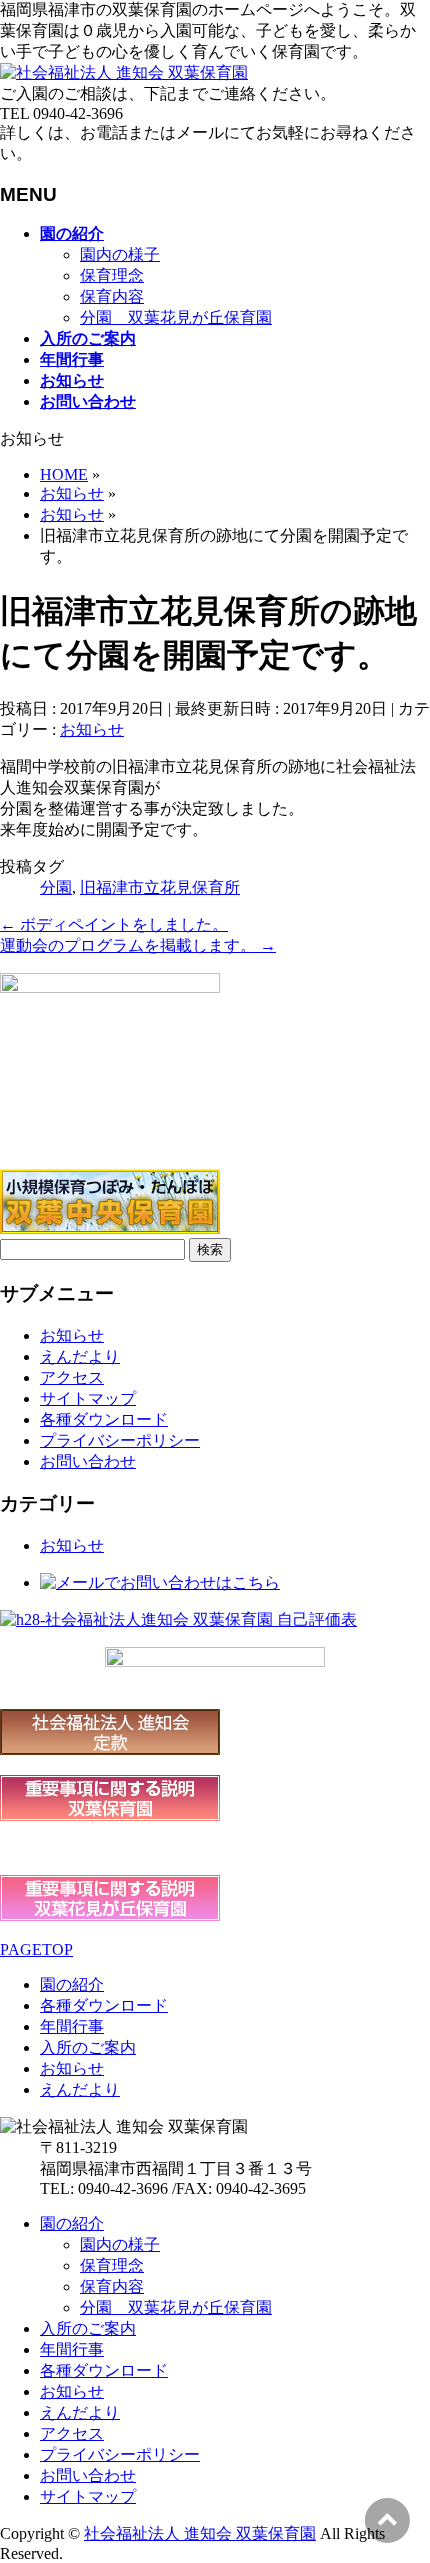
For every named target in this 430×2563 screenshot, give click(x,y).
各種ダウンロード (104, 1419)
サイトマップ (88, 1398)
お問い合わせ (88, 1461)
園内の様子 (120, 254)
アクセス (72, 1377)
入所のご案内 (88, 2047)
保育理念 (112, 275)
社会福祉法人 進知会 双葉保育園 (200, 2533)
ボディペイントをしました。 (114, 924)
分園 (56, 887)
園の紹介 (72, 1984)
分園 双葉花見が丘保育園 (176, 317)
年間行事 (72, 2026)
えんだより (80, 1356)
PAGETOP (36, 1949)
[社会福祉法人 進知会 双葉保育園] (124, 72)
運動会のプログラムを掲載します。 (138, 945)
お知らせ (92, 729)
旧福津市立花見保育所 (160, 887)
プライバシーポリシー (120, 1440)
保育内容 (112, 296)
